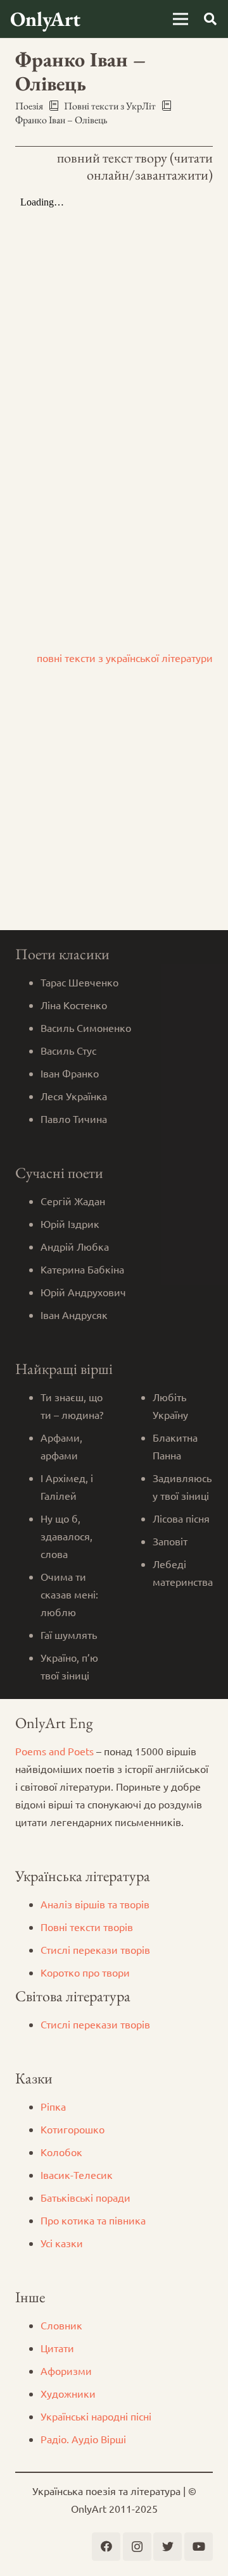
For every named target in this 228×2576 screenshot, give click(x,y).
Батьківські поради (85, 2197)
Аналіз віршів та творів (95, 1904)
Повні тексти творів (87, 1927)
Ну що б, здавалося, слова (66, 1536)
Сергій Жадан (73, 1201)
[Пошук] (210, 19)
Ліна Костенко (74, 1005)
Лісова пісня (181, 1518)
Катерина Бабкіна (82, 1269)
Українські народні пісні (96, 2416)
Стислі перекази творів (95, 1949)
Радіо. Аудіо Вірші (83, 2439)
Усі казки (62, 2243)
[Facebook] (106, 2547)
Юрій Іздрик (70, 1224)
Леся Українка (74, 1096)
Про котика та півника (93, 2220)
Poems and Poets (54, 1751)
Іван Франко (70, 1073)
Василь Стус (68, 1050)
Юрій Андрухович (83, 1292)
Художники (68, 2393)
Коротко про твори (85, 1972)
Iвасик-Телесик (77, 2174)
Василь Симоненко (86, 1027)
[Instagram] (137, 2547)
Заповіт (170, 1541)
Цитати (57, 2348)
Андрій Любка (75, 1246)
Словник (61, 2325)
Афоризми (66, 2371)
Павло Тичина (74, 1119)
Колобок (61, 2152)
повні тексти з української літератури (125, 658)
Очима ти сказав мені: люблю (69, 1594)
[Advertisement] (114, 810)
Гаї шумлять (69, 1635)
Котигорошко (73, 2129)
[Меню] (180, 19)
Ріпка (53, 2106)
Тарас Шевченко (79, 982)
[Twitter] (168, 2547)
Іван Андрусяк (74, 1315)
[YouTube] (199, 2547)
